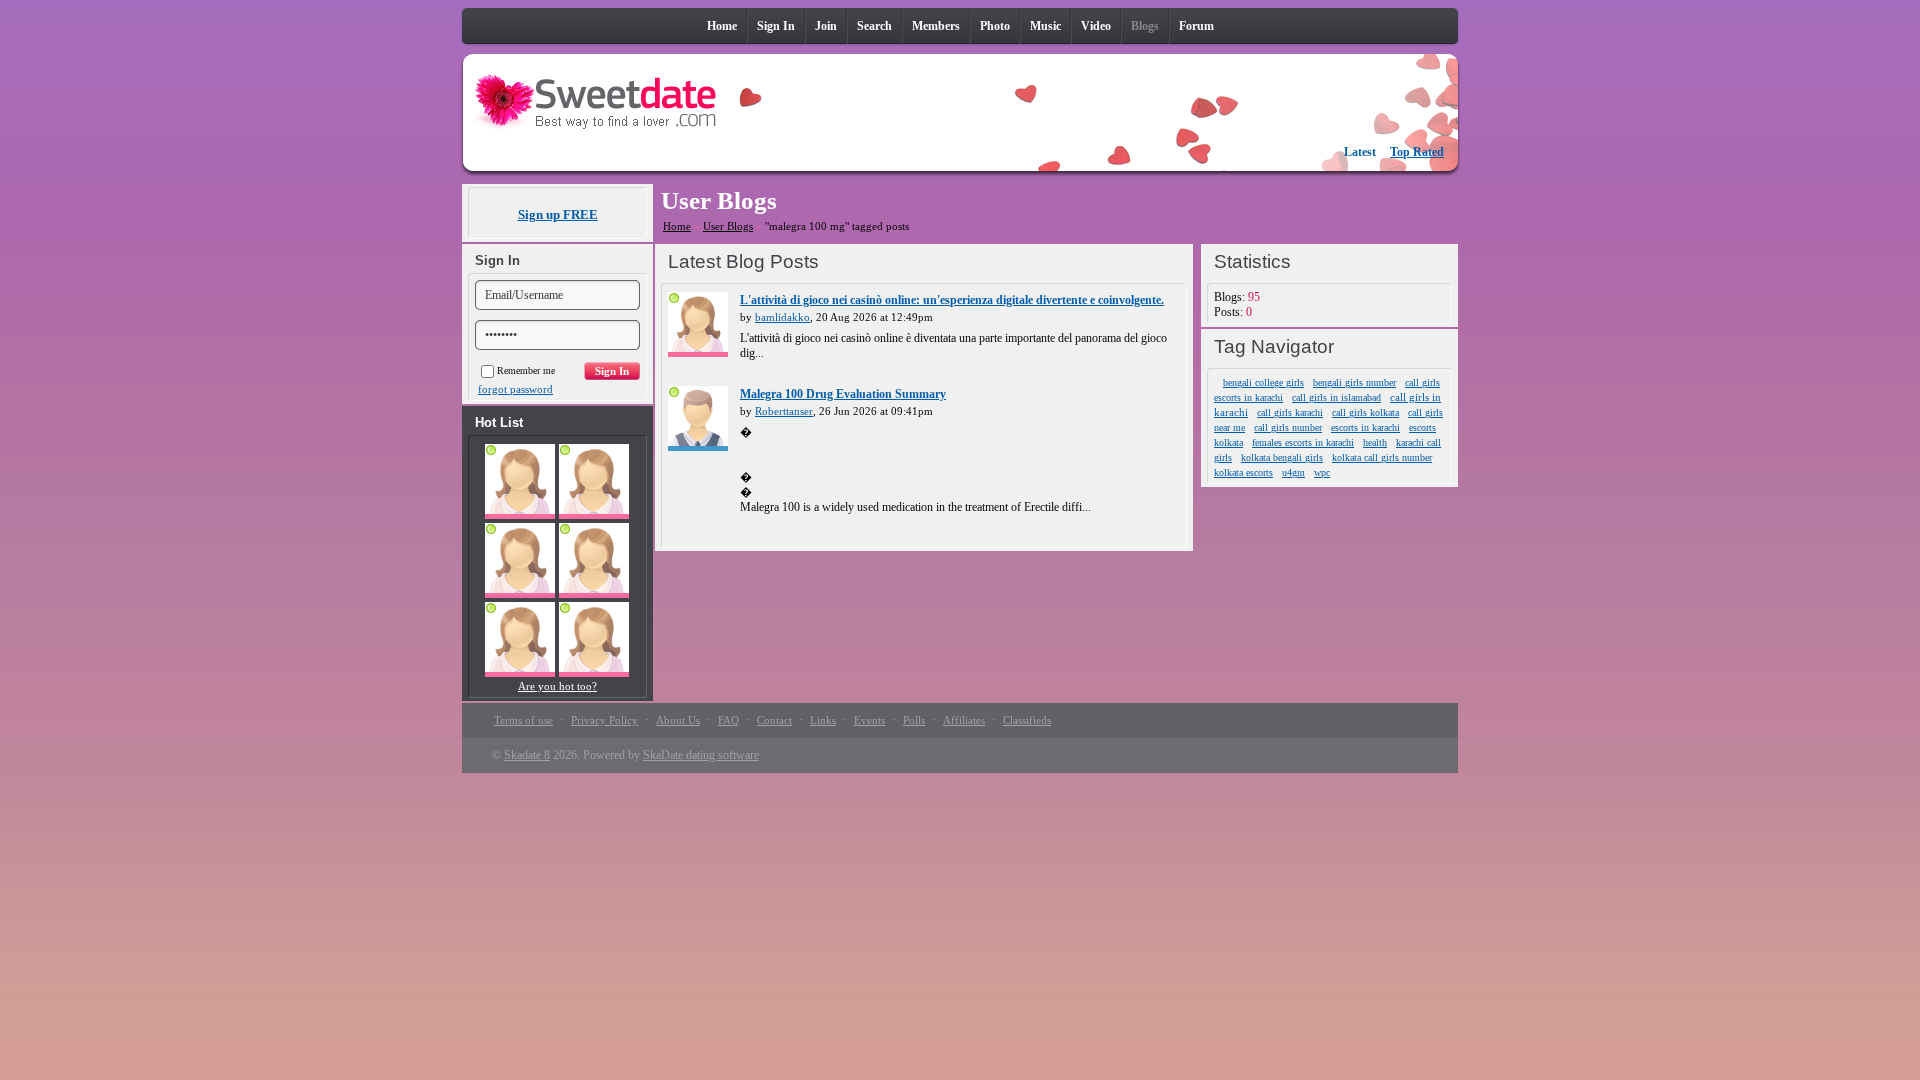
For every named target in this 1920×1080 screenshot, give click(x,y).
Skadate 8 (527, 755)
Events (869, 720)
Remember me (526, 370)
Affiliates (964, 720)
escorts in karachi (1365, 427)
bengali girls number (1354, 382)
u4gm (1293, 472)
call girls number (1288, 427)
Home (677, 226)
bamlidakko (782, 317)
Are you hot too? (557, 686)
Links (823, 720)
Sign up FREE (558, 214)
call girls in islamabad (1336, 397)
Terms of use (523, 720)
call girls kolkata (1365, 412)
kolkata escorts (1243, 472)
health (1375, 442)
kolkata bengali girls (1282, 457)
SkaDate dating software (701, 755)
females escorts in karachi (1303, 442)
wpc (1322, 472)
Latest (1360, 152)
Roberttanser (784, 411)
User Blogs (728, 226)
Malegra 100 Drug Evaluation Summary (843, 394)
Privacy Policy (604, 720)
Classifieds (1027, 720)
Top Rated (1417, 152)
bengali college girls (1263, 382)
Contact (774, 720)
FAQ (728, 720)
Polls (914, 720)
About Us (678, 720)
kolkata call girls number (1382, 457)
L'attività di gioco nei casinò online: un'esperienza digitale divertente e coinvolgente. (952, 300)
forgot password (515, 389)
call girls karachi (1290, 412)
